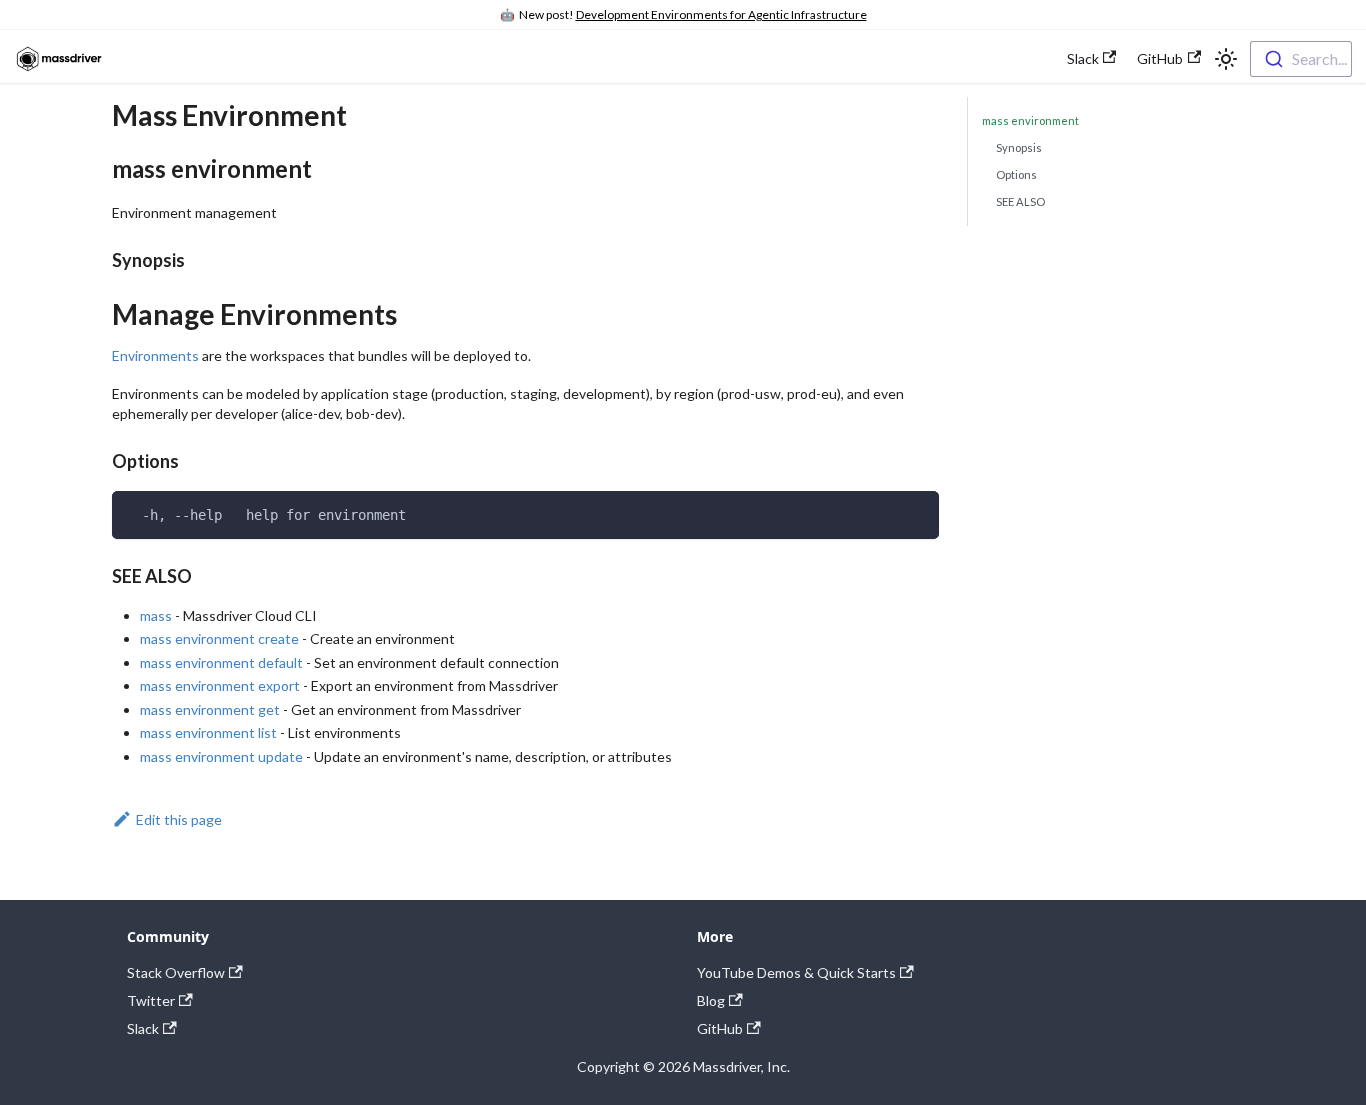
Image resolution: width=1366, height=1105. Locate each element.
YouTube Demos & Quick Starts (796, 972)
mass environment (1030, 120)
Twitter (151, 1000)
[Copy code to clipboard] (917, 512)
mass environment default (221, 662)
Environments (155, 355)
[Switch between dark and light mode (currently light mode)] (1226, 59)
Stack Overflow (176, 972)
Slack (1083, 58)
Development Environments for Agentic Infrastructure (721, 14)
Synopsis (1019, 147)
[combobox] (1301, 59)
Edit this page (179, 819)
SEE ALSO (1020, 201)
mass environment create (219, 638)
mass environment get (210, 709)
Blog (711, 1000)
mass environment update (221, 756)
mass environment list (208, 732)
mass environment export (220, 685)
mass (156, 615)
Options (1016, 174)
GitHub (1160, 58)
